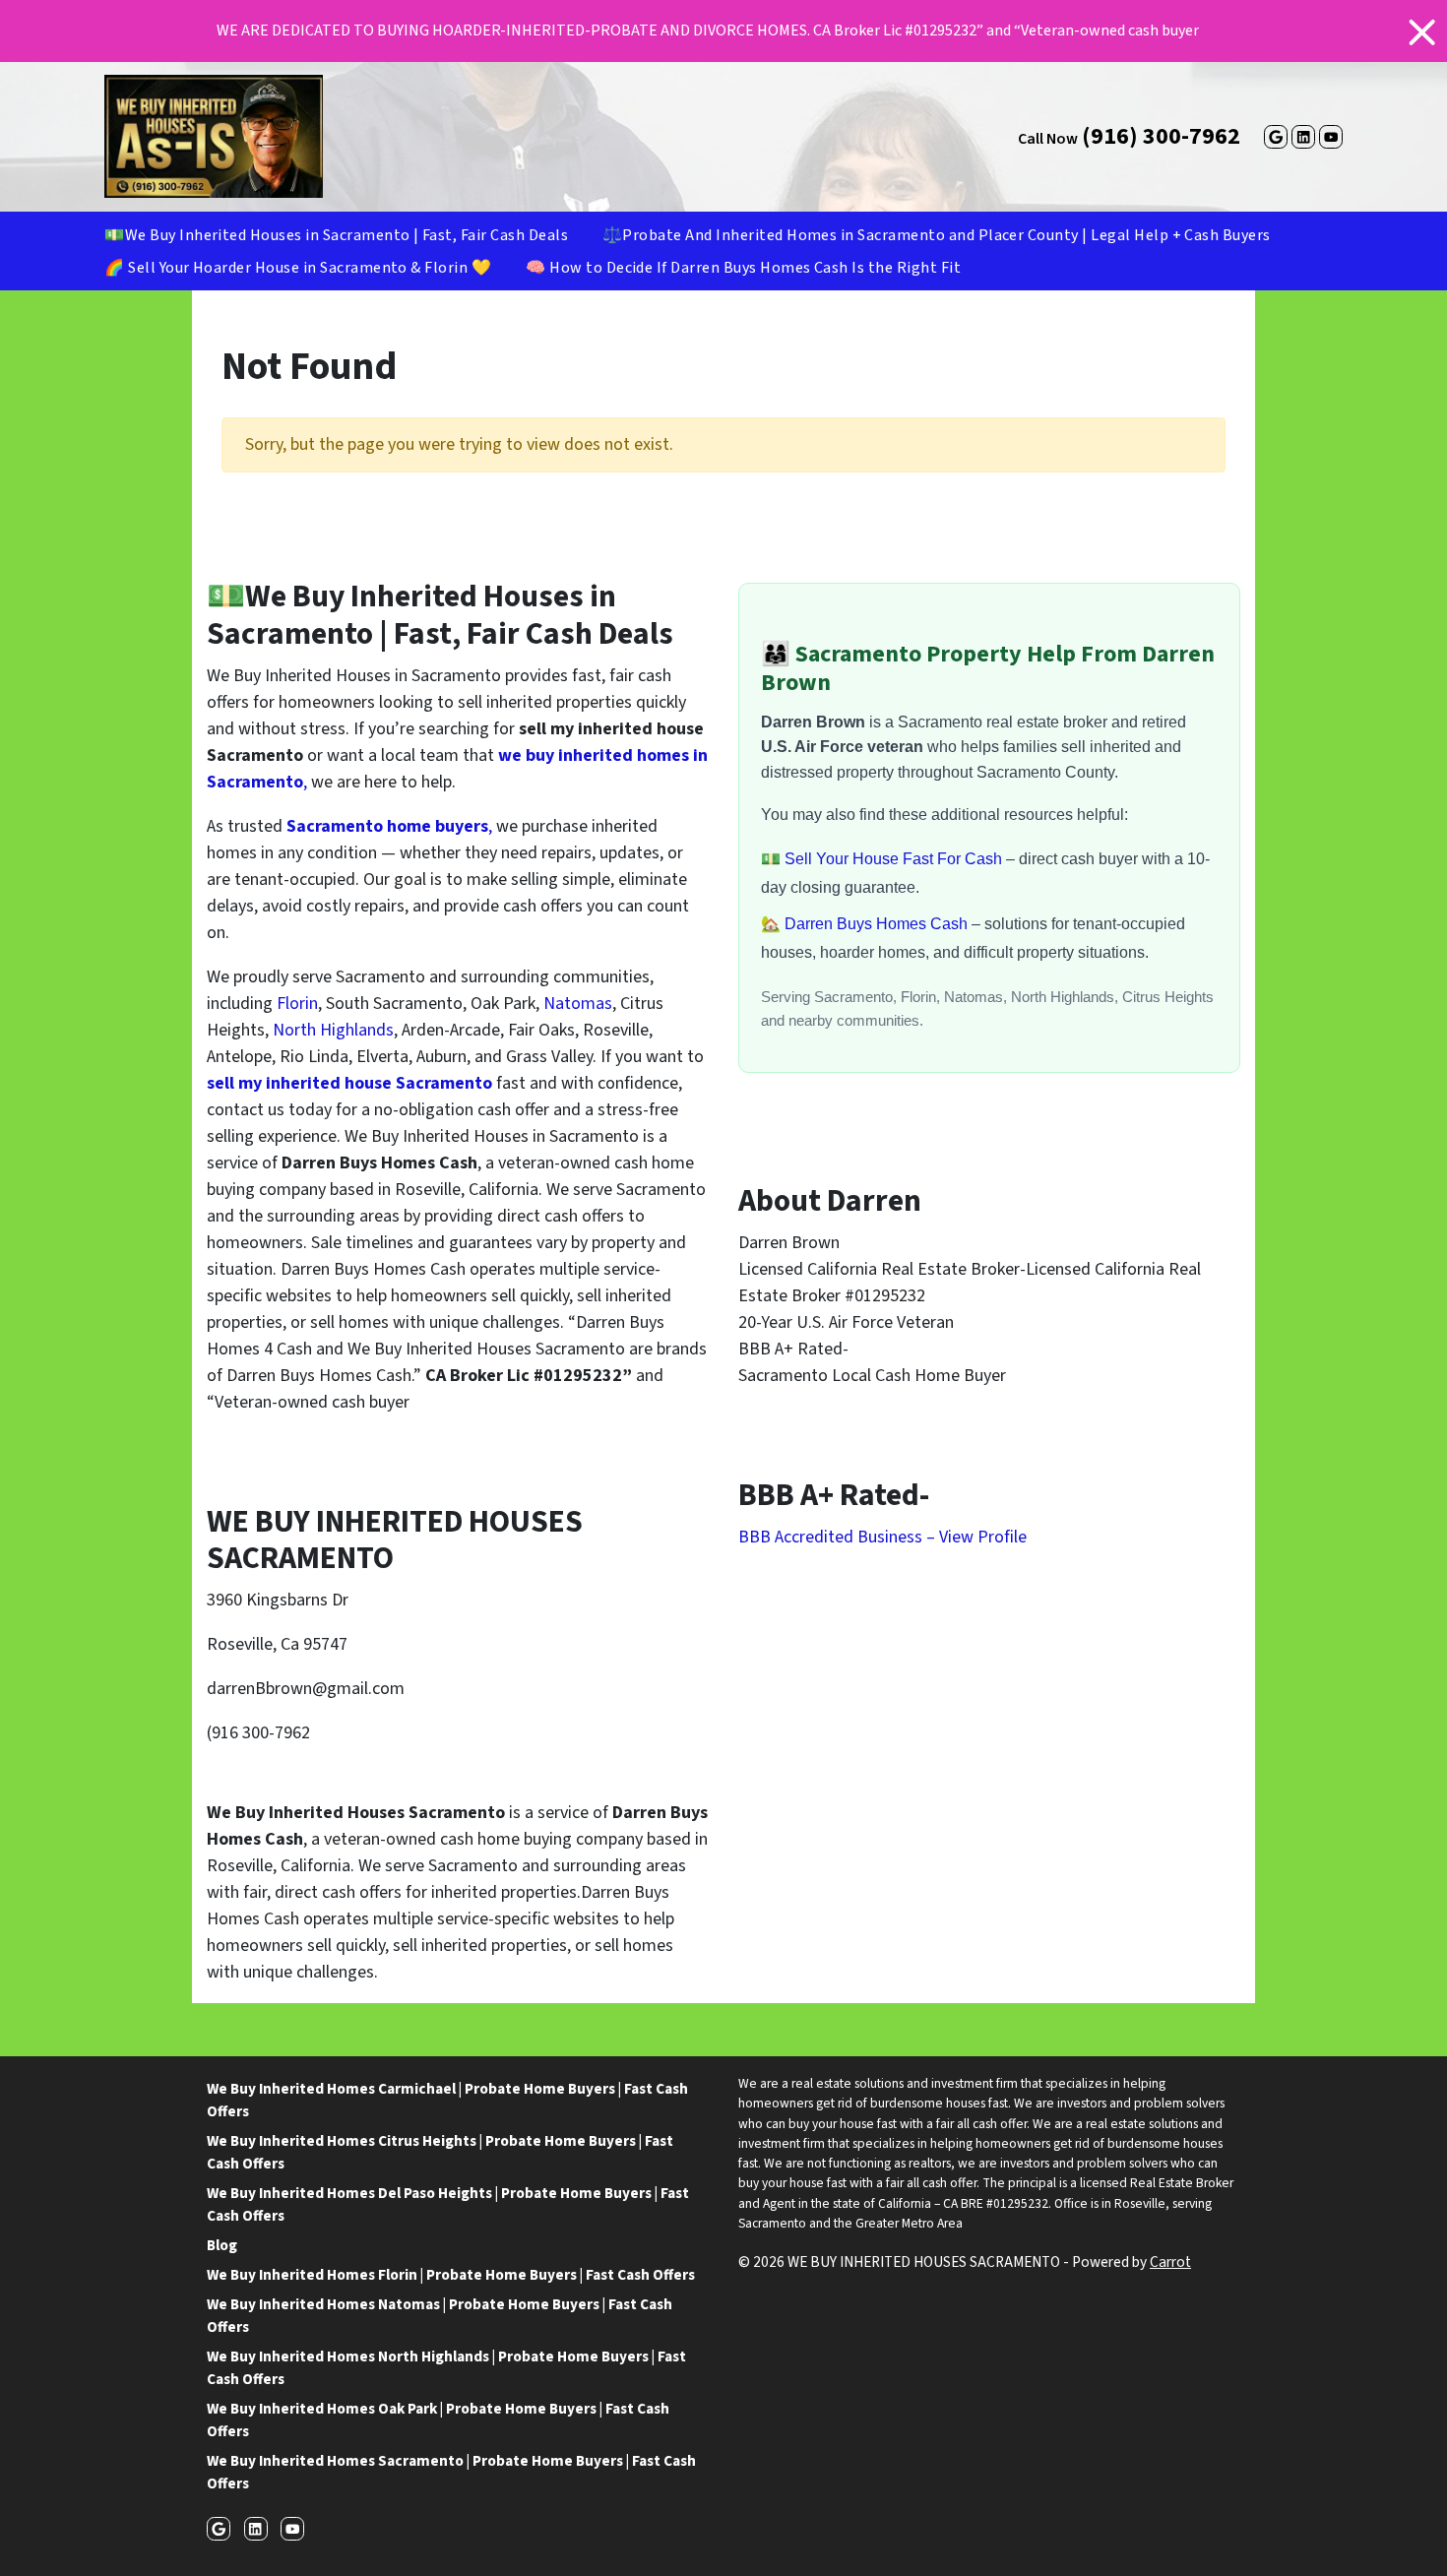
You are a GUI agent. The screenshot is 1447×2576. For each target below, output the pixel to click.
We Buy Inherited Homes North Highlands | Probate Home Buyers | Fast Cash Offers (446, 2368)
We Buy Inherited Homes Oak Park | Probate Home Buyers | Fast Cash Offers (438, 2420)
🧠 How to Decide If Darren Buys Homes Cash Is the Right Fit (743, 268)
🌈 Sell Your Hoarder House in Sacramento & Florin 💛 (298, 268)
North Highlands (331, 1030)
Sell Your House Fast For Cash (895, 859)
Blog (222, 2245)
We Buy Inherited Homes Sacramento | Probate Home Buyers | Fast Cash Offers (451, 2472)
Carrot (1170, 2262)
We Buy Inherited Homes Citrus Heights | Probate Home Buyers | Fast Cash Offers (440, 2152)
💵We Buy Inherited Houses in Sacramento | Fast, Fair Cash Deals (336, 235)
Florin (297, 1004)
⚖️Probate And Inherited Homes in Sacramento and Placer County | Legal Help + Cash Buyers (937, 235)
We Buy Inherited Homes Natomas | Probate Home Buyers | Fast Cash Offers (440, 2316)
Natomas (578, 1004)
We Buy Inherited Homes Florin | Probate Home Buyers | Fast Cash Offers (451, 2275)
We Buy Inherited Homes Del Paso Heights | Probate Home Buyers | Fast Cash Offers (448, 2204)
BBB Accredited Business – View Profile (882, 1537)
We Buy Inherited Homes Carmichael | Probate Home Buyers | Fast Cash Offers (447, 2100)
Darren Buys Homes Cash (878, 924)
